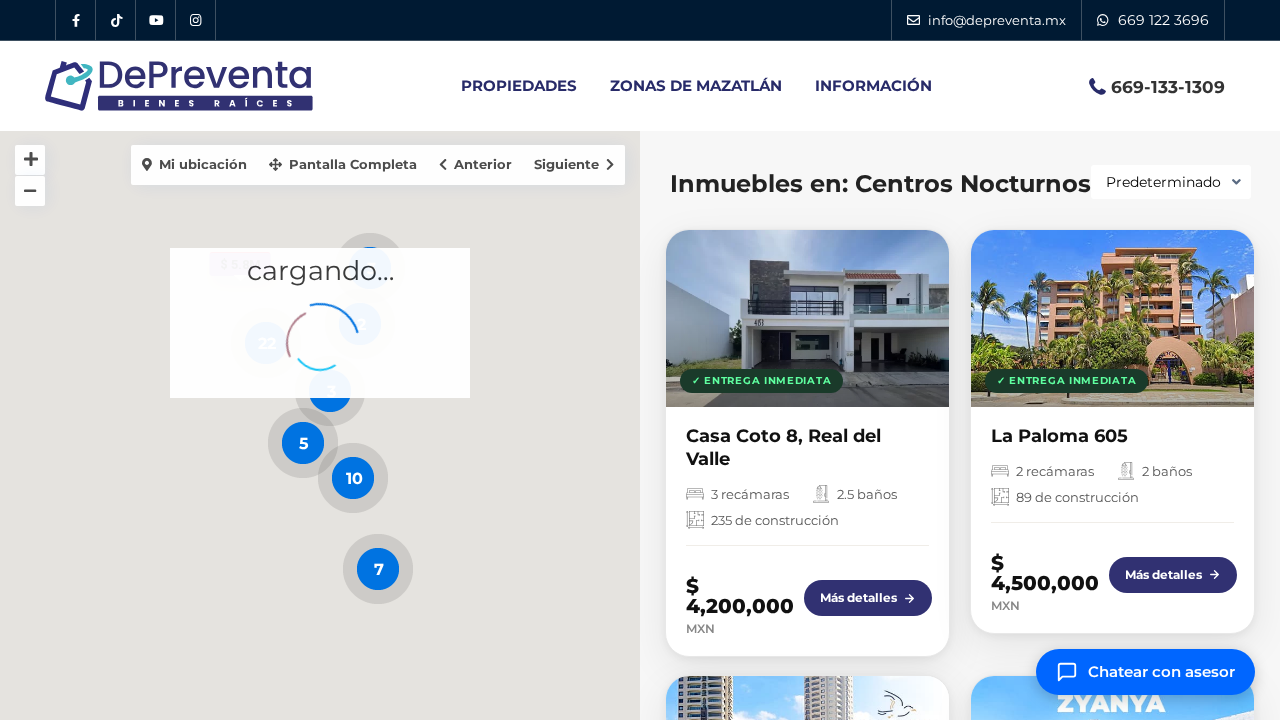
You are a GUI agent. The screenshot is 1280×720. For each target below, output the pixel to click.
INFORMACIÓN (873, 85)
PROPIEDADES (519, 85)
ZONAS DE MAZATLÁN (696, 85)
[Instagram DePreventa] (196, 20)
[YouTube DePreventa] (156, 20)
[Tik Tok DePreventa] (116, 20)
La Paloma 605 (1059, 436)
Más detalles (858, 597)
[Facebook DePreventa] (76, 20)
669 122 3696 (1163, 20)
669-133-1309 (1168, 87)
